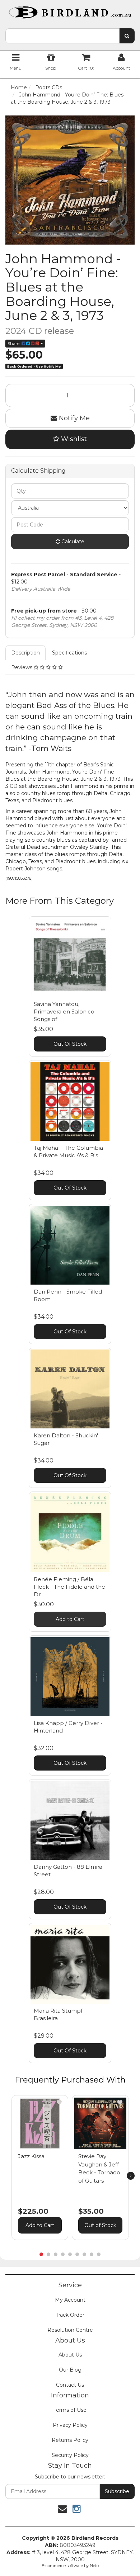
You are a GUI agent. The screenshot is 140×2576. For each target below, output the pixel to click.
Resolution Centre (70, 2330)
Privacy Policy (70, 2425)
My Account (70, 2300)
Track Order (70, 2315)
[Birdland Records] (70, 10)
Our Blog (70, 2370)
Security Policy (70, 2455)
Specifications (69, 653)
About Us (70, 2355)
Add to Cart (70, 1619)
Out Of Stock (70, 1044)
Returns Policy (70, 2440)
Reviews (22, 667)
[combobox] (62, 36)
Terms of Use (70, 2410)
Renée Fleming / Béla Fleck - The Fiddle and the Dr (69, 1587)
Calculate (72, 542)
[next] (131, 2176)
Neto (94, 2566)
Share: (15, 343)
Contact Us (70, 2385)
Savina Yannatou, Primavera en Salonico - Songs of (66, 1012)
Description (25, 653)
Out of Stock (100, 2225)
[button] (59, 2102)
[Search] (127, 36)
